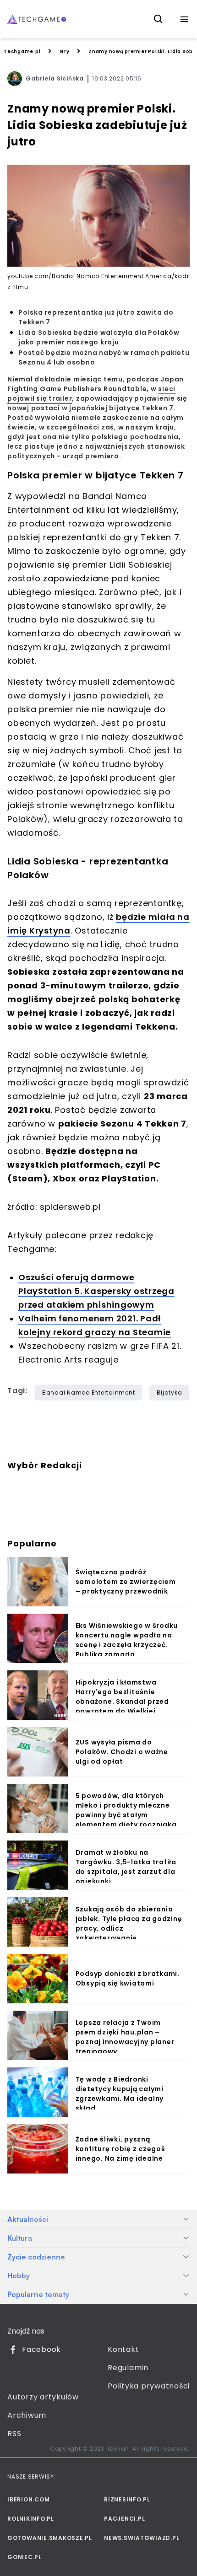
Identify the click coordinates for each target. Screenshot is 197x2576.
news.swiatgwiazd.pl (142, 2538)
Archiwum (27, 2415)
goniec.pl (25, 2557)
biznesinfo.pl (127, 2499)
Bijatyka (169, 1393)
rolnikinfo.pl (31, 2519)
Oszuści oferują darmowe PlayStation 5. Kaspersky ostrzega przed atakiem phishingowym (96, 1291)
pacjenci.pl (124, 2519)
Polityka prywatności (149, 2386)
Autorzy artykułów (43, 2397)
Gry (64, 51)
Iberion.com (28, 2499)
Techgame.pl (22, 51)
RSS (14, 2434)
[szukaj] (159, 19)
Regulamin (128, 2368)
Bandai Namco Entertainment (89, 1393)
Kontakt (123, 2349)
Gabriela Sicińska (55, 78)
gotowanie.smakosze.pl (50, 2538)
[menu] (184, 19)
